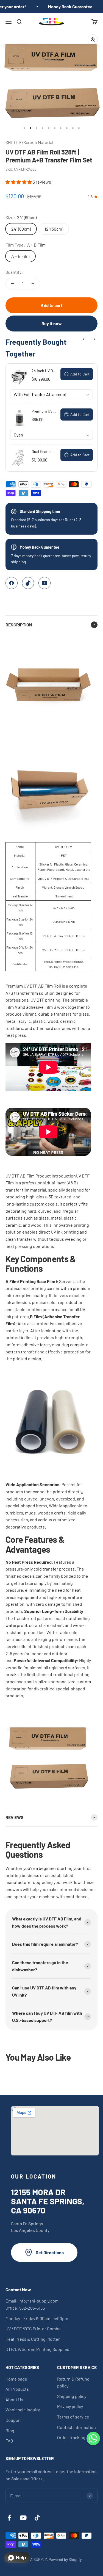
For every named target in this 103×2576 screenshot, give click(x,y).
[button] (19, 182)
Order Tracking (71, 2437)
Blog (10, 2430)
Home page (16, 2379)
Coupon (13, 2420)
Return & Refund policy (73, 2382)
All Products (17, 2389)
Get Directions (50, 2252)
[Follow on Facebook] (9, 2518)
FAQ (9, 2441)
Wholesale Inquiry (23, 2410)
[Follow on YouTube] (23, 2518)
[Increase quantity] (33, 284)
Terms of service (73, 2417)
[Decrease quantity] (13, 284)
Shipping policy (72, 2396)
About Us (14, 2399)
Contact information (76, 2427)
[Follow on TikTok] (37, 2518)
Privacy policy (70, 2406)
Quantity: (14, 272)
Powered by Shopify (65, 2559)
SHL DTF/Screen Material (29, 142)
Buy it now (52, 323)
